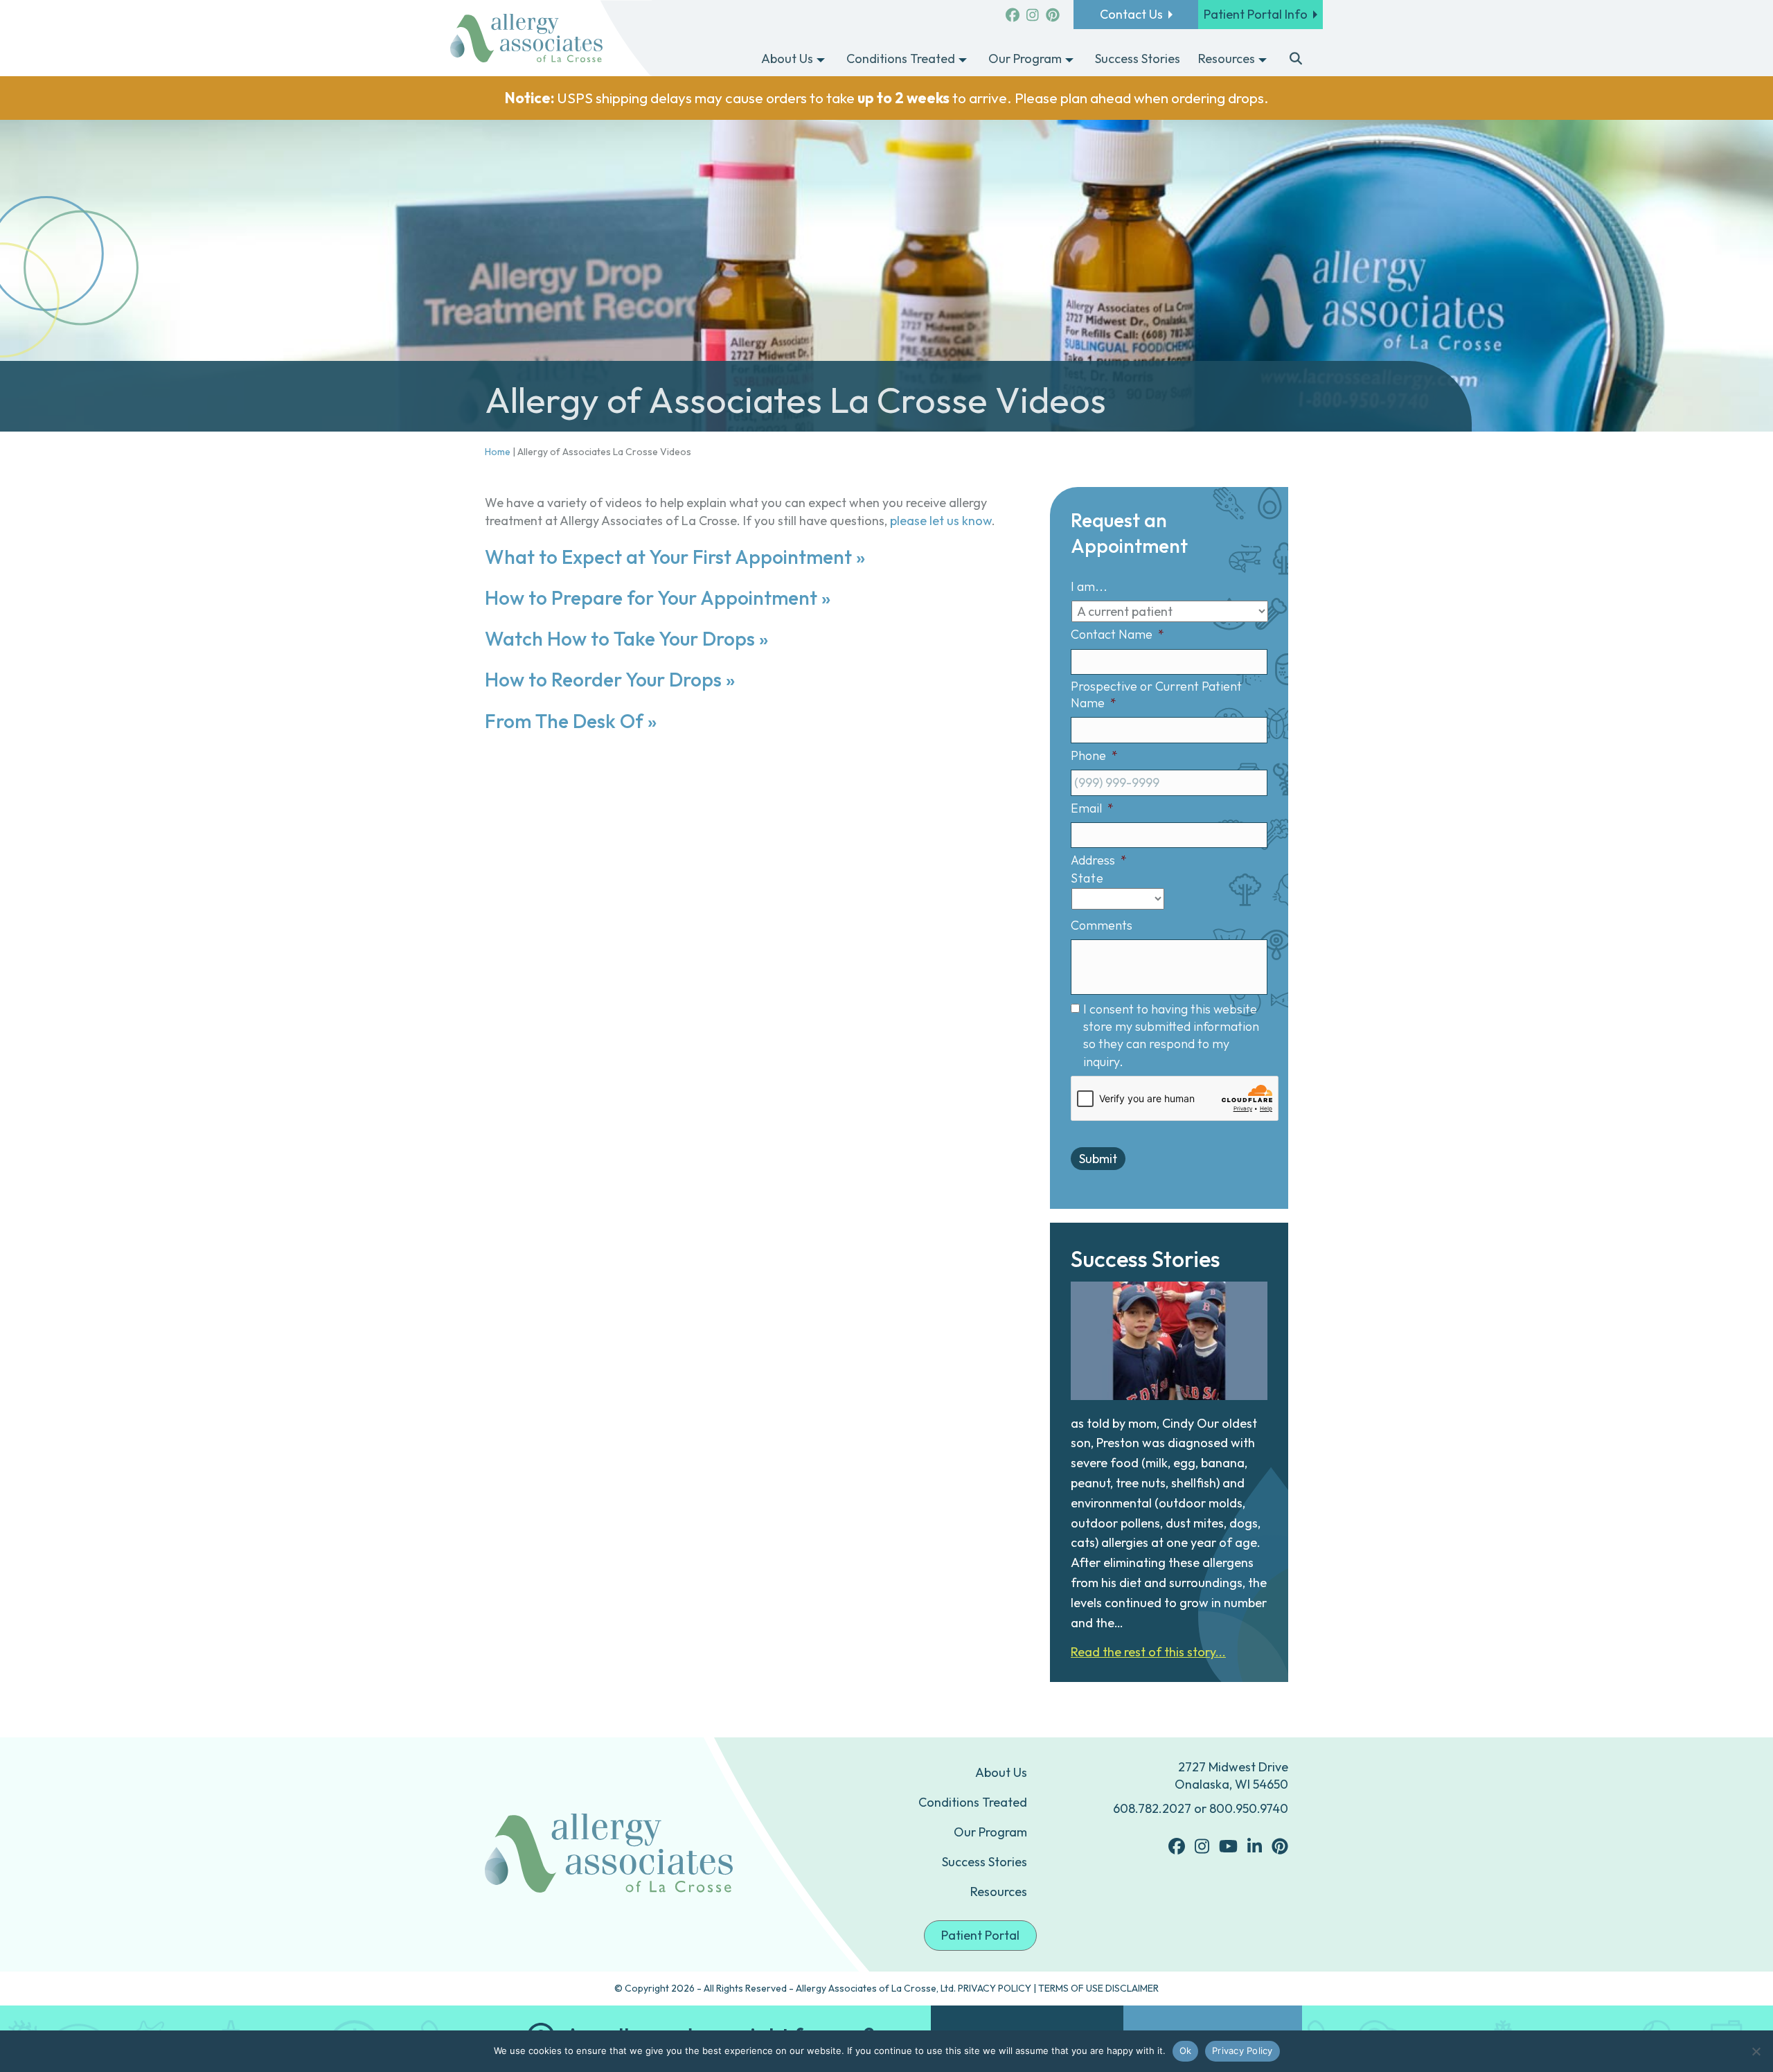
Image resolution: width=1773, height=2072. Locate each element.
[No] (1756, 2051)
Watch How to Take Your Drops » (626, 638)
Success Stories (984, 1862)
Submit (1098, 1159)
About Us (1001, 1772)
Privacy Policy (1242, 2051)
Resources (999, 1892)
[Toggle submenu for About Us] (821, 60)
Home (498, 452)
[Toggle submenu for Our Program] (1069, 60)
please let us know (941, 521)
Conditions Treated (973, 1802)
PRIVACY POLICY (995, 1988)
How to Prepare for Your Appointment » (658, 597)
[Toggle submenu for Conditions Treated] (963, 60)
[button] (1296, 60)
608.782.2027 (1152, 1808)
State (1087, 878)
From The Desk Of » (571, 721)
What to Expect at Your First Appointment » (675, 557)
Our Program (990, 1832)
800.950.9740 (1249, 1808)
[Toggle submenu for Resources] (1263, 60)
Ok (1186, 2051)
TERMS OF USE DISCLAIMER (1098, 1988)
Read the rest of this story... (1148, 1652)
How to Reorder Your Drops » (610, 679)
